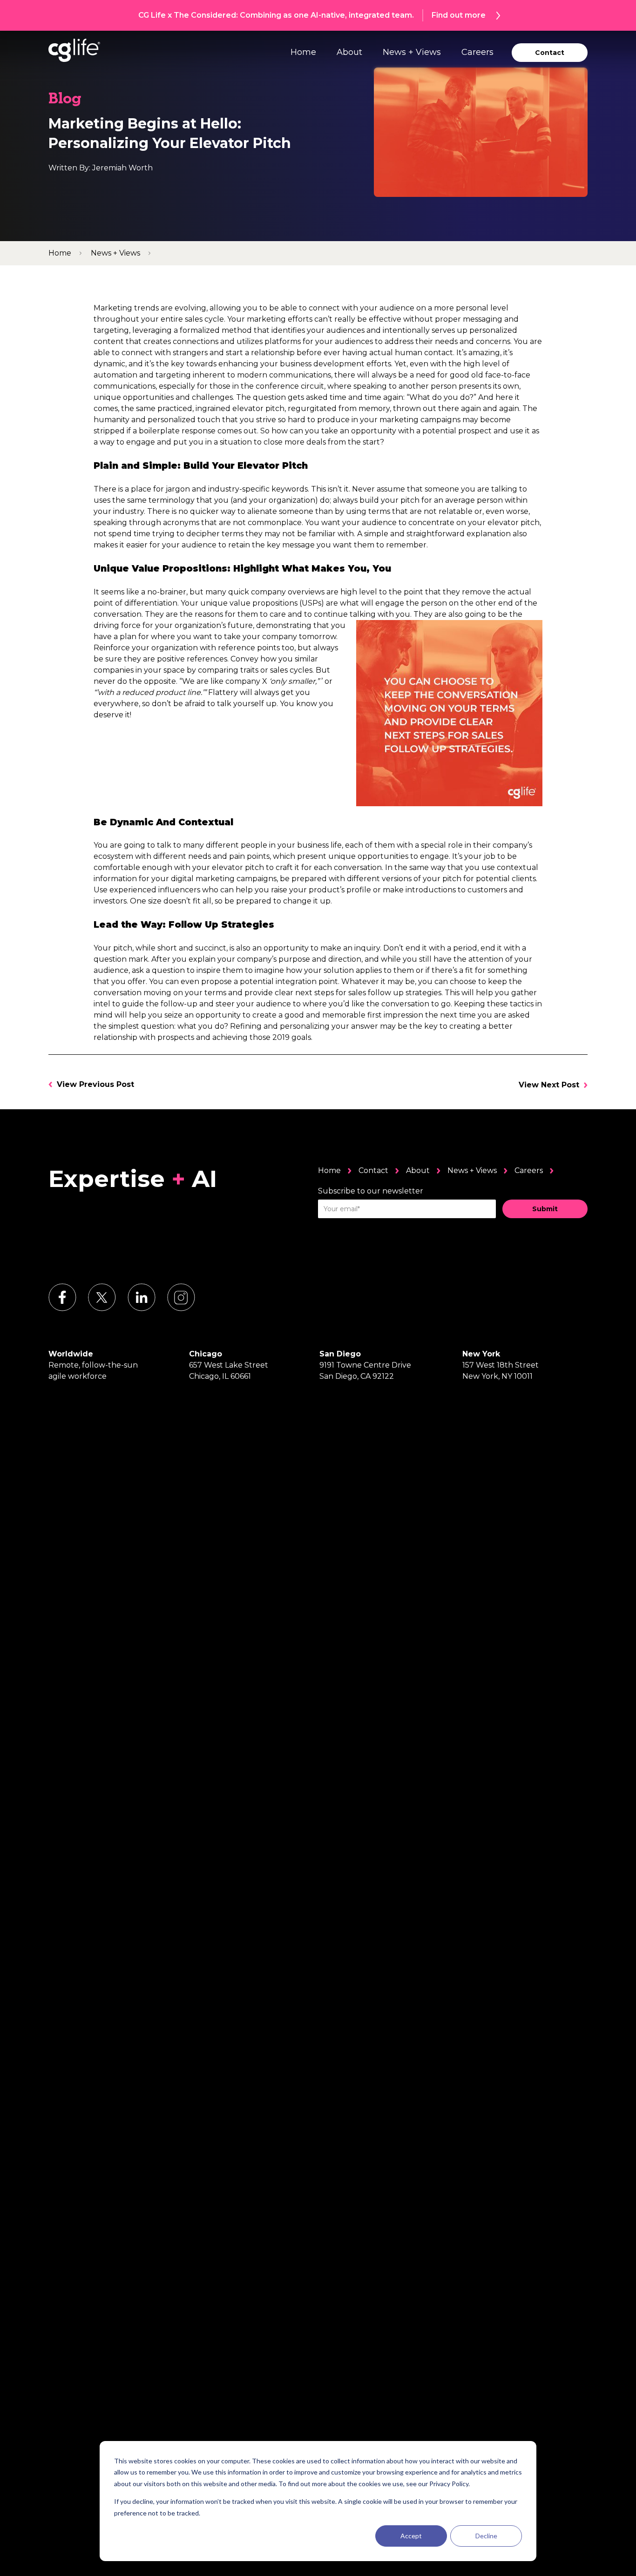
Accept (411, 2536)
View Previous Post (95, 1084)
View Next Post (549, 1085)
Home (303, 52)
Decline (486, 2536)
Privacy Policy (449, 2484)
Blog (65, 100)
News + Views (412, 52)
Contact (373, 1170)
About (349, 52)
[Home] (74, 50)
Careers (477, 52)
